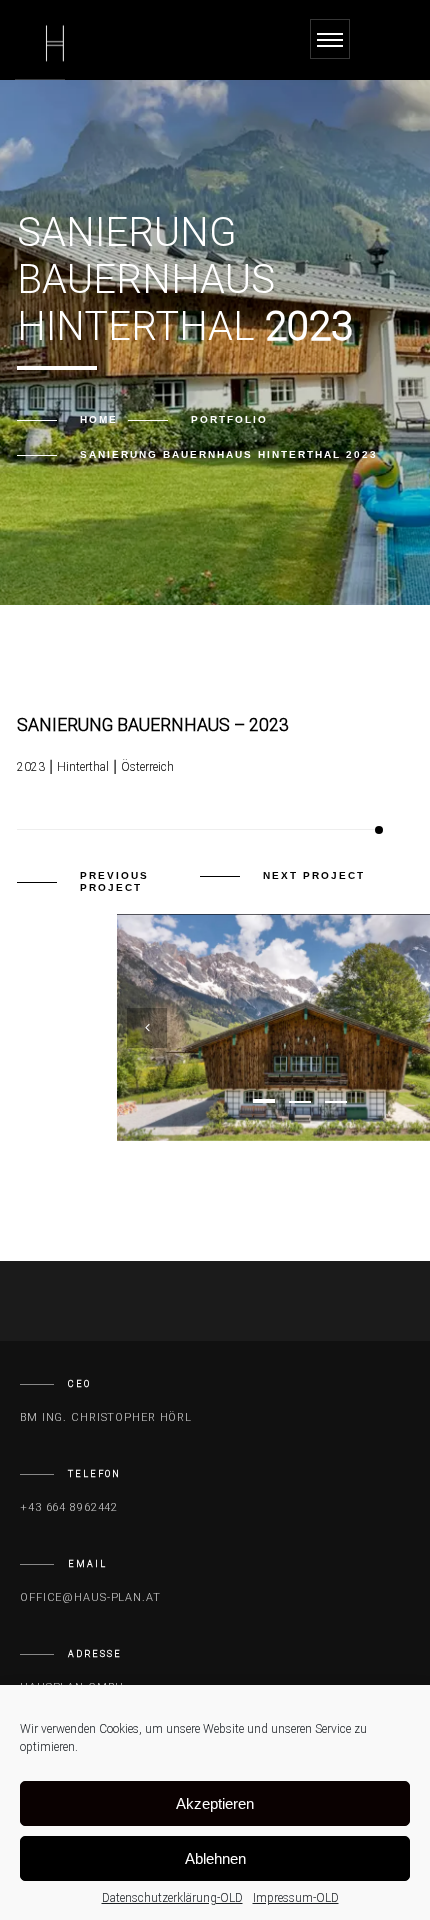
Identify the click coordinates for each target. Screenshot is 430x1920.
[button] (264, 1101)
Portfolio (229, 419)
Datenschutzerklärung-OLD (172, 1898)
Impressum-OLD (296, 1898)
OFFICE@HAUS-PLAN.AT (90, 1597)
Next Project (314, 875)
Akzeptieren (215, 1803)
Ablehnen (215, 1858)
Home (99, 419)
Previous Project (114, 881)
